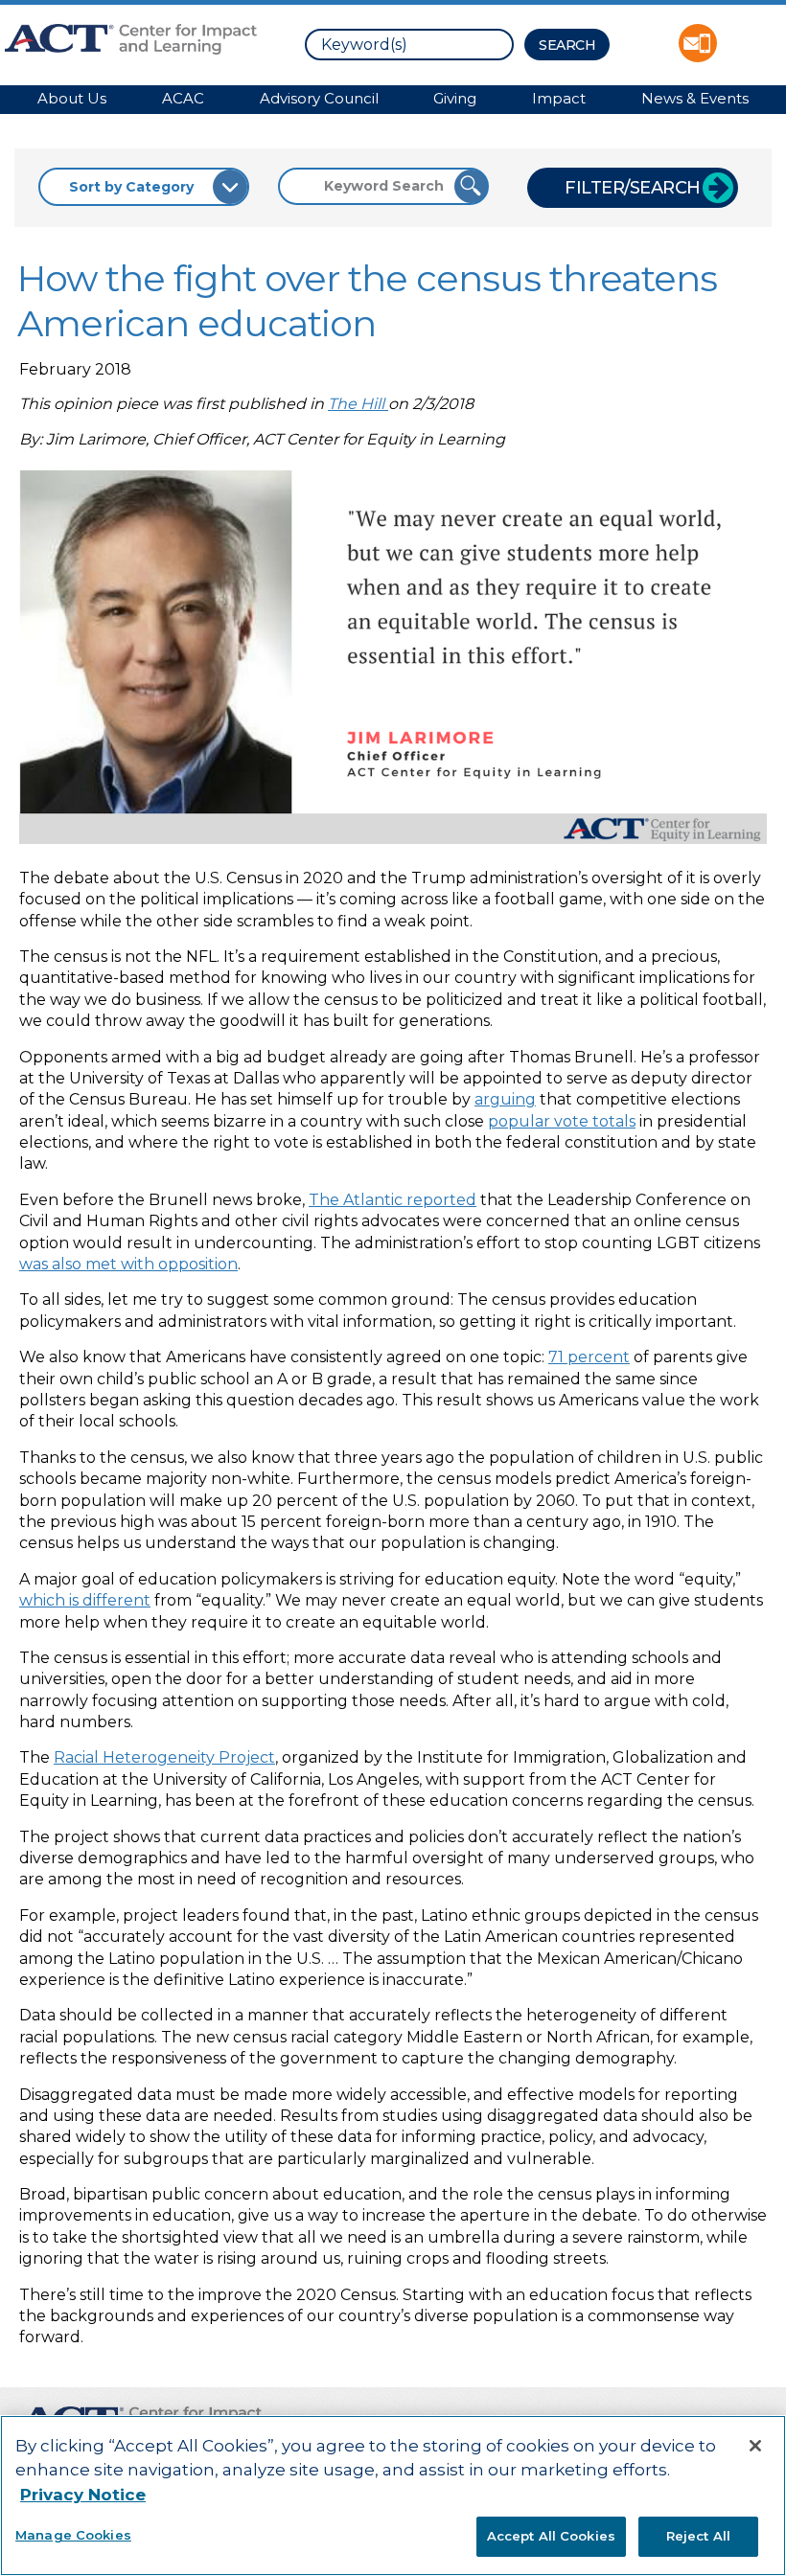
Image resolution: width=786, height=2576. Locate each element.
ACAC (183, 98)
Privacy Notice (83, 2495)
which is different (85, 1600)
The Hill (358, 404)
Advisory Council (319, 98)
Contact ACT (698, 43)
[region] (393, 2496)
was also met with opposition (128, 1264)
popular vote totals (562, 1121)
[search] (409, 45)
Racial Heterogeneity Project (164, 1757)
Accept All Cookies (551, 2536)
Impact (559, 98)
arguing (505, 1099)
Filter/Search (633, 188)
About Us (72, 98)
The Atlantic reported (393, 1200)
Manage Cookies (73, 2535)
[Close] (755, 2446)
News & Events (695, 98)
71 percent (589, 1357)
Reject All (698, 2536)
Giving (455, 98)
